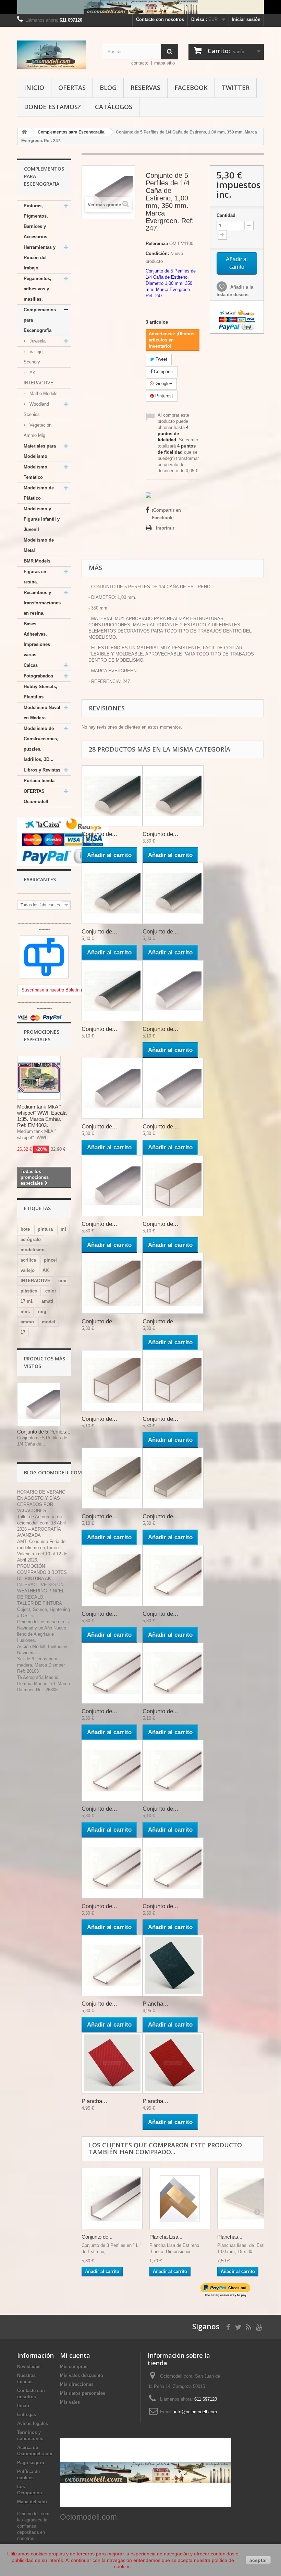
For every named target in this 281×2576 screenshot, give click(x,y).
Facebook (191, 88)
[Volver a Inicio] (24, 132)
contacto (140, 63)
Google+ (163, 384)
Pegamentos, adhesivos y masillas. (38, 289)
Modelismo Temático (35, 472)
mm (62, 1281)
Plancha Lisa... (166, 2237)
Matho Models (43, 393)
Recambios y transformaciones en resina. (42, 603)
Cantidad (226, 215)
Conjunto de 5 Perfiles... (44, 1432)
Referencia (157, 243)
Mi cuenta (75, 2355)
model (48, 1322)
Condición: (157, 253)
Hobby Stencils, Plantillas (40, 692)
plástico (29, 1291)
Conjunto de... (99, 834)
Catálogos (114, 107)
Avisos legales (33, 2423)
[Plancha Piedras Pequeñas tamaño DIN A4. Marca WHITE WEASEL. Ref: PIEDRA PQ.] (173, 1965)
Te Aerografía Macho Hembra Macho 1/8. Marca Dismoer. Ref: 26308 (44, 1684)
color (51, 1291)
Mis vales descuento (82, 2375)
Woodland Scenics (36, 409)
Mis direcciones (77, 2384)
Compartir (163, 372)
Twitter (236, 88)
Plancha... (155, 2004)
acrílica (28, 1260)
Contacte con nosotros (160, 19)
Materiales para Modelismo (40, 451)
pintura (45, 1229)
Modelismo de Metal (39, 545)
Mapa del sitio (32, 2502)
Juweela (37, 341)
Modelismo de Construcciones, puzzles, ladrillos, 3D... (41, 744)
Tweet (161, 359)
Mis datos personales (83, 2393)
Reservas (145, 88)
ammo (27, 1322)
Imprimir (165, 528)
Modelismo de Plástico (39, 493)
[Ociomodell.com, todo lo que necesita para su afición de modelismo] (140, 7)
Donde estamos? (52, 107)
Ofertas (72, 88)
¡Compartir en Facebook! (166, 514)
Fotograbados (38, 676)
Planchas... (230, 2237)
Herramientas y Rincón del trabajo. (40, 258)
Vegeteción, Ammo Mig (38, 430)
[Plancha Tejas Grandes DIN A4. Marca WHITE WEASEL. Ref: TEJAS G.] (173, 2063)
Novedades (29, 2366)
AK (46, 1270)
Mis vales (70, 2402)
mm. (25, 1312)
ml (63, 1229)
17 (23, 1332)
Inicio (34, 88)
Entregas (27, 2415)
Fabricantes (40, 879)
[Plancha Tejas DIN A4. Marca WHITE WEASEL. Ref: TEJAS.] (112, 2063)
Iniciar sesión (246, 19)
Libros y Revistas (42, 770)
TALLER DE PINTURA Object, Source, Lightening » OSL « (44, 1609)
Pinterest (163, 396)
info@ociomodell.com (196, 2412)
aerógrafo (31, 1239)
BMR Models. (38, 561)
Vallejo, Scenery (34, 357)
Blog (108, 88)
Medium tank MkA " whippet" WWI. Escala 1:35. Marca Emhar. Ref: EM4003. (42, 1116)
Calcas (31, 665)
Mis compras (74, 2366)
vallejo (28, 1270)
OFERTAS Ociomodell (36, 796)
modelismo (33, 1250)
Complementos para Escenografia (40, 320)
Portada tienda (39, 781)
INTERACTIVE (35, 1281)
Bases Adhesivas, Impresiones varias (37, 639)
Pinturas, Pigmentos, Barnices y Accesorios (36, 221)
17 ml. (27, 1301)
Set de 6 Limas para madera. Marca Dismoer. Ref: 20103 (41, 1665)
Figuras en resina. (35, 577)
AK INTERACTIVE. (39, 378)
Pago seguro (31, 2463)
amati (47, 1301)
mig (42, 1312)
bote (25, 1229)
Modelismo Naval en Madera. (42, 713)
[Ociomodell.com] (55, 55)
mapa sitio (164, 63)
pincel (50, 1260)
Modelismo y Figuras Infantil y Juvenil (42, 519)
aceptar (258, 2560)
